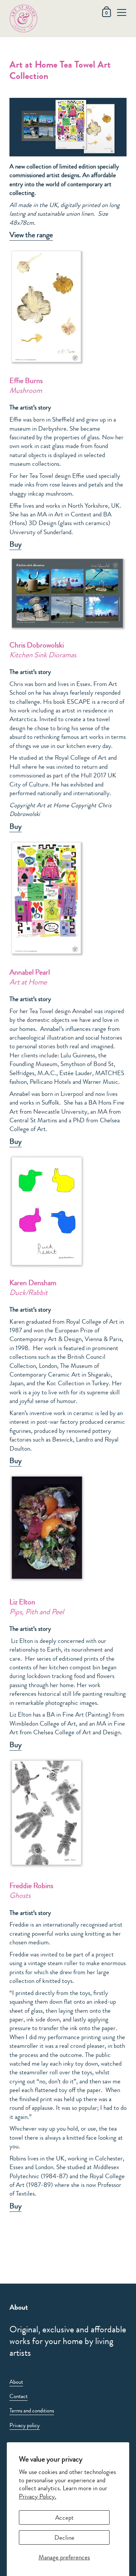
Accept (64, 2517)
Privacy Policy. (38, 2496)
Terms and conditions (32, 2411)
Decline (64, 2537)
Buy (15, 826)
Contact (19, 2396)
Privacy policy (25, 2425)
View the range (31, 235)
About (16, 2382)
